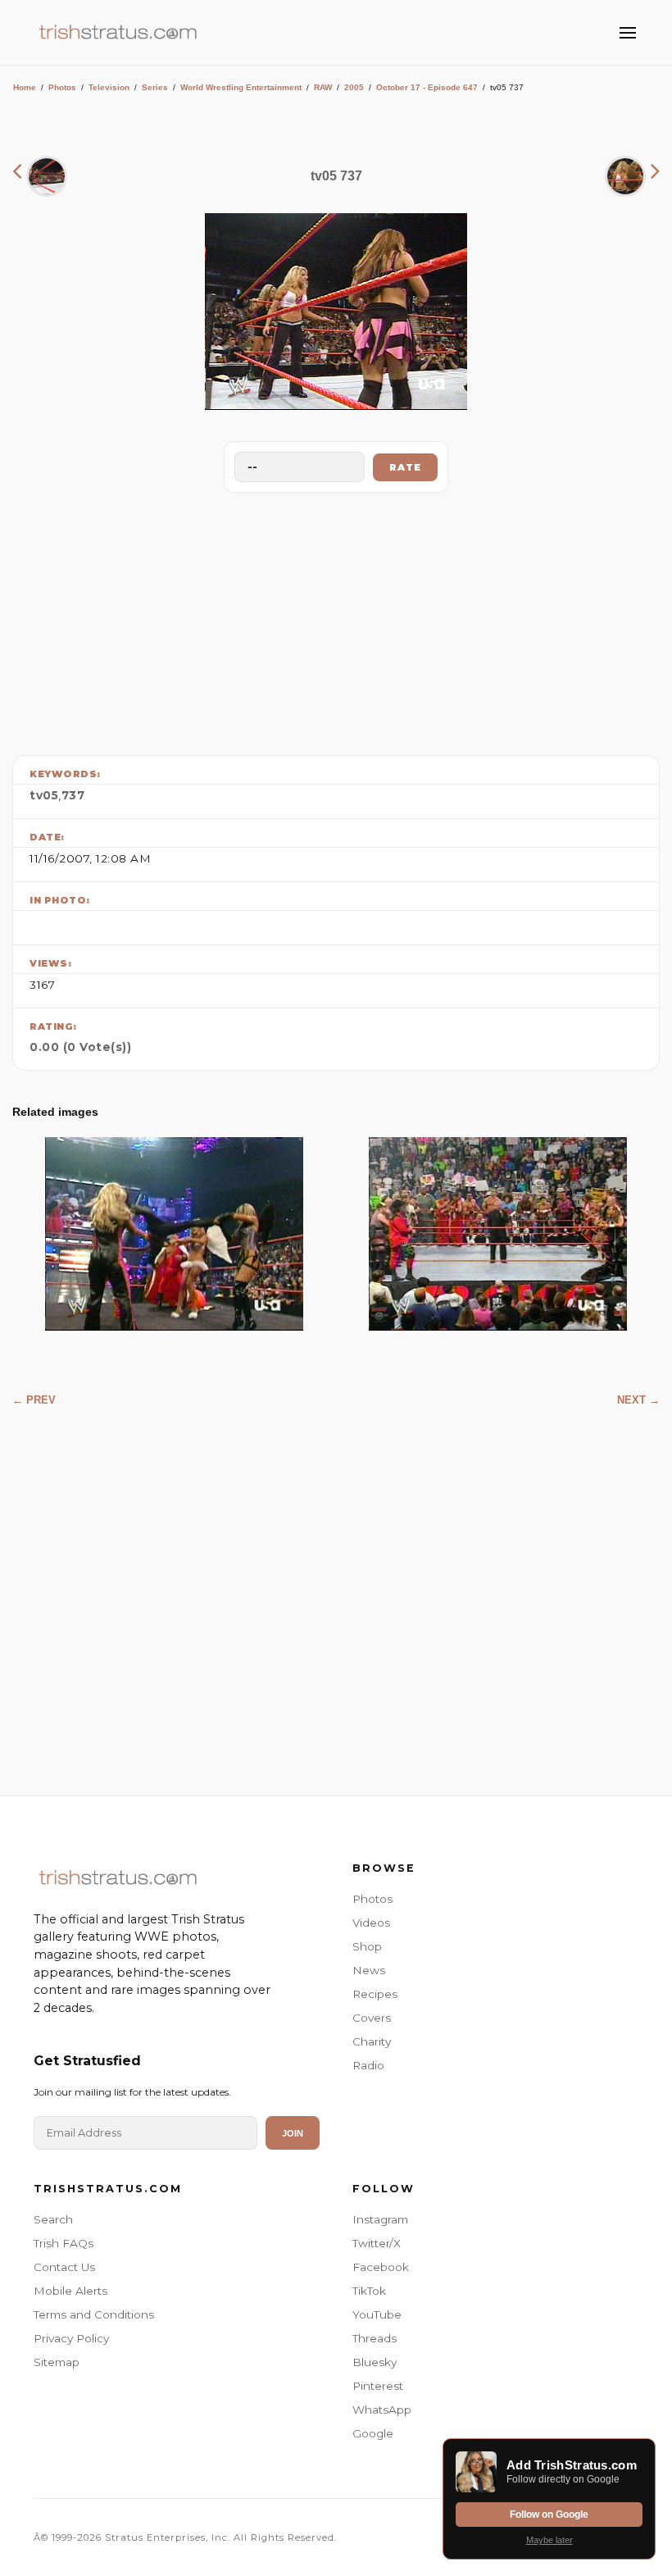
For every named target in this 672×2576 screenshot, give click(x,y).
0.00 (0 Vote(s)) (80, 1047)
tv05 (44, 795)
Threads (375, 2338)
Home (25, 87)
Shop (367, 1946)
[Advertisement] (336, 620)
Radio (368, 2065)
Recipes (375, 1994)
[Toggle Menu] (628, 33)
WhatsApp (382, 2410)
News (369, 1970)
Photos (62, 87)
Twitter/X (377, 2243)
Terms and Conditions (94, 2314)
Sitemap (57, 2362)
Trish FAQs (64, 2243)
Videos (371, 1923)
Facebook (381, 2267)
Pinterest (378, 2386)
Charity (372, 2041)
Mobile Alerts (70, 2291)
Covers (372, 2018)
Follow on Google (549, 2515)
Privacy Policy (71, 2338)
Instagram (380, 2219)
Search (53, 2219)
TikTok (369, 2291)
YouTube (377, 2314)
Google (373, 2433)
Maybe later (549, 2540)
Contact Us (64, 2267)
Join (293, 2133)
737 (73, 795)
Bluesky (375, 2362)
